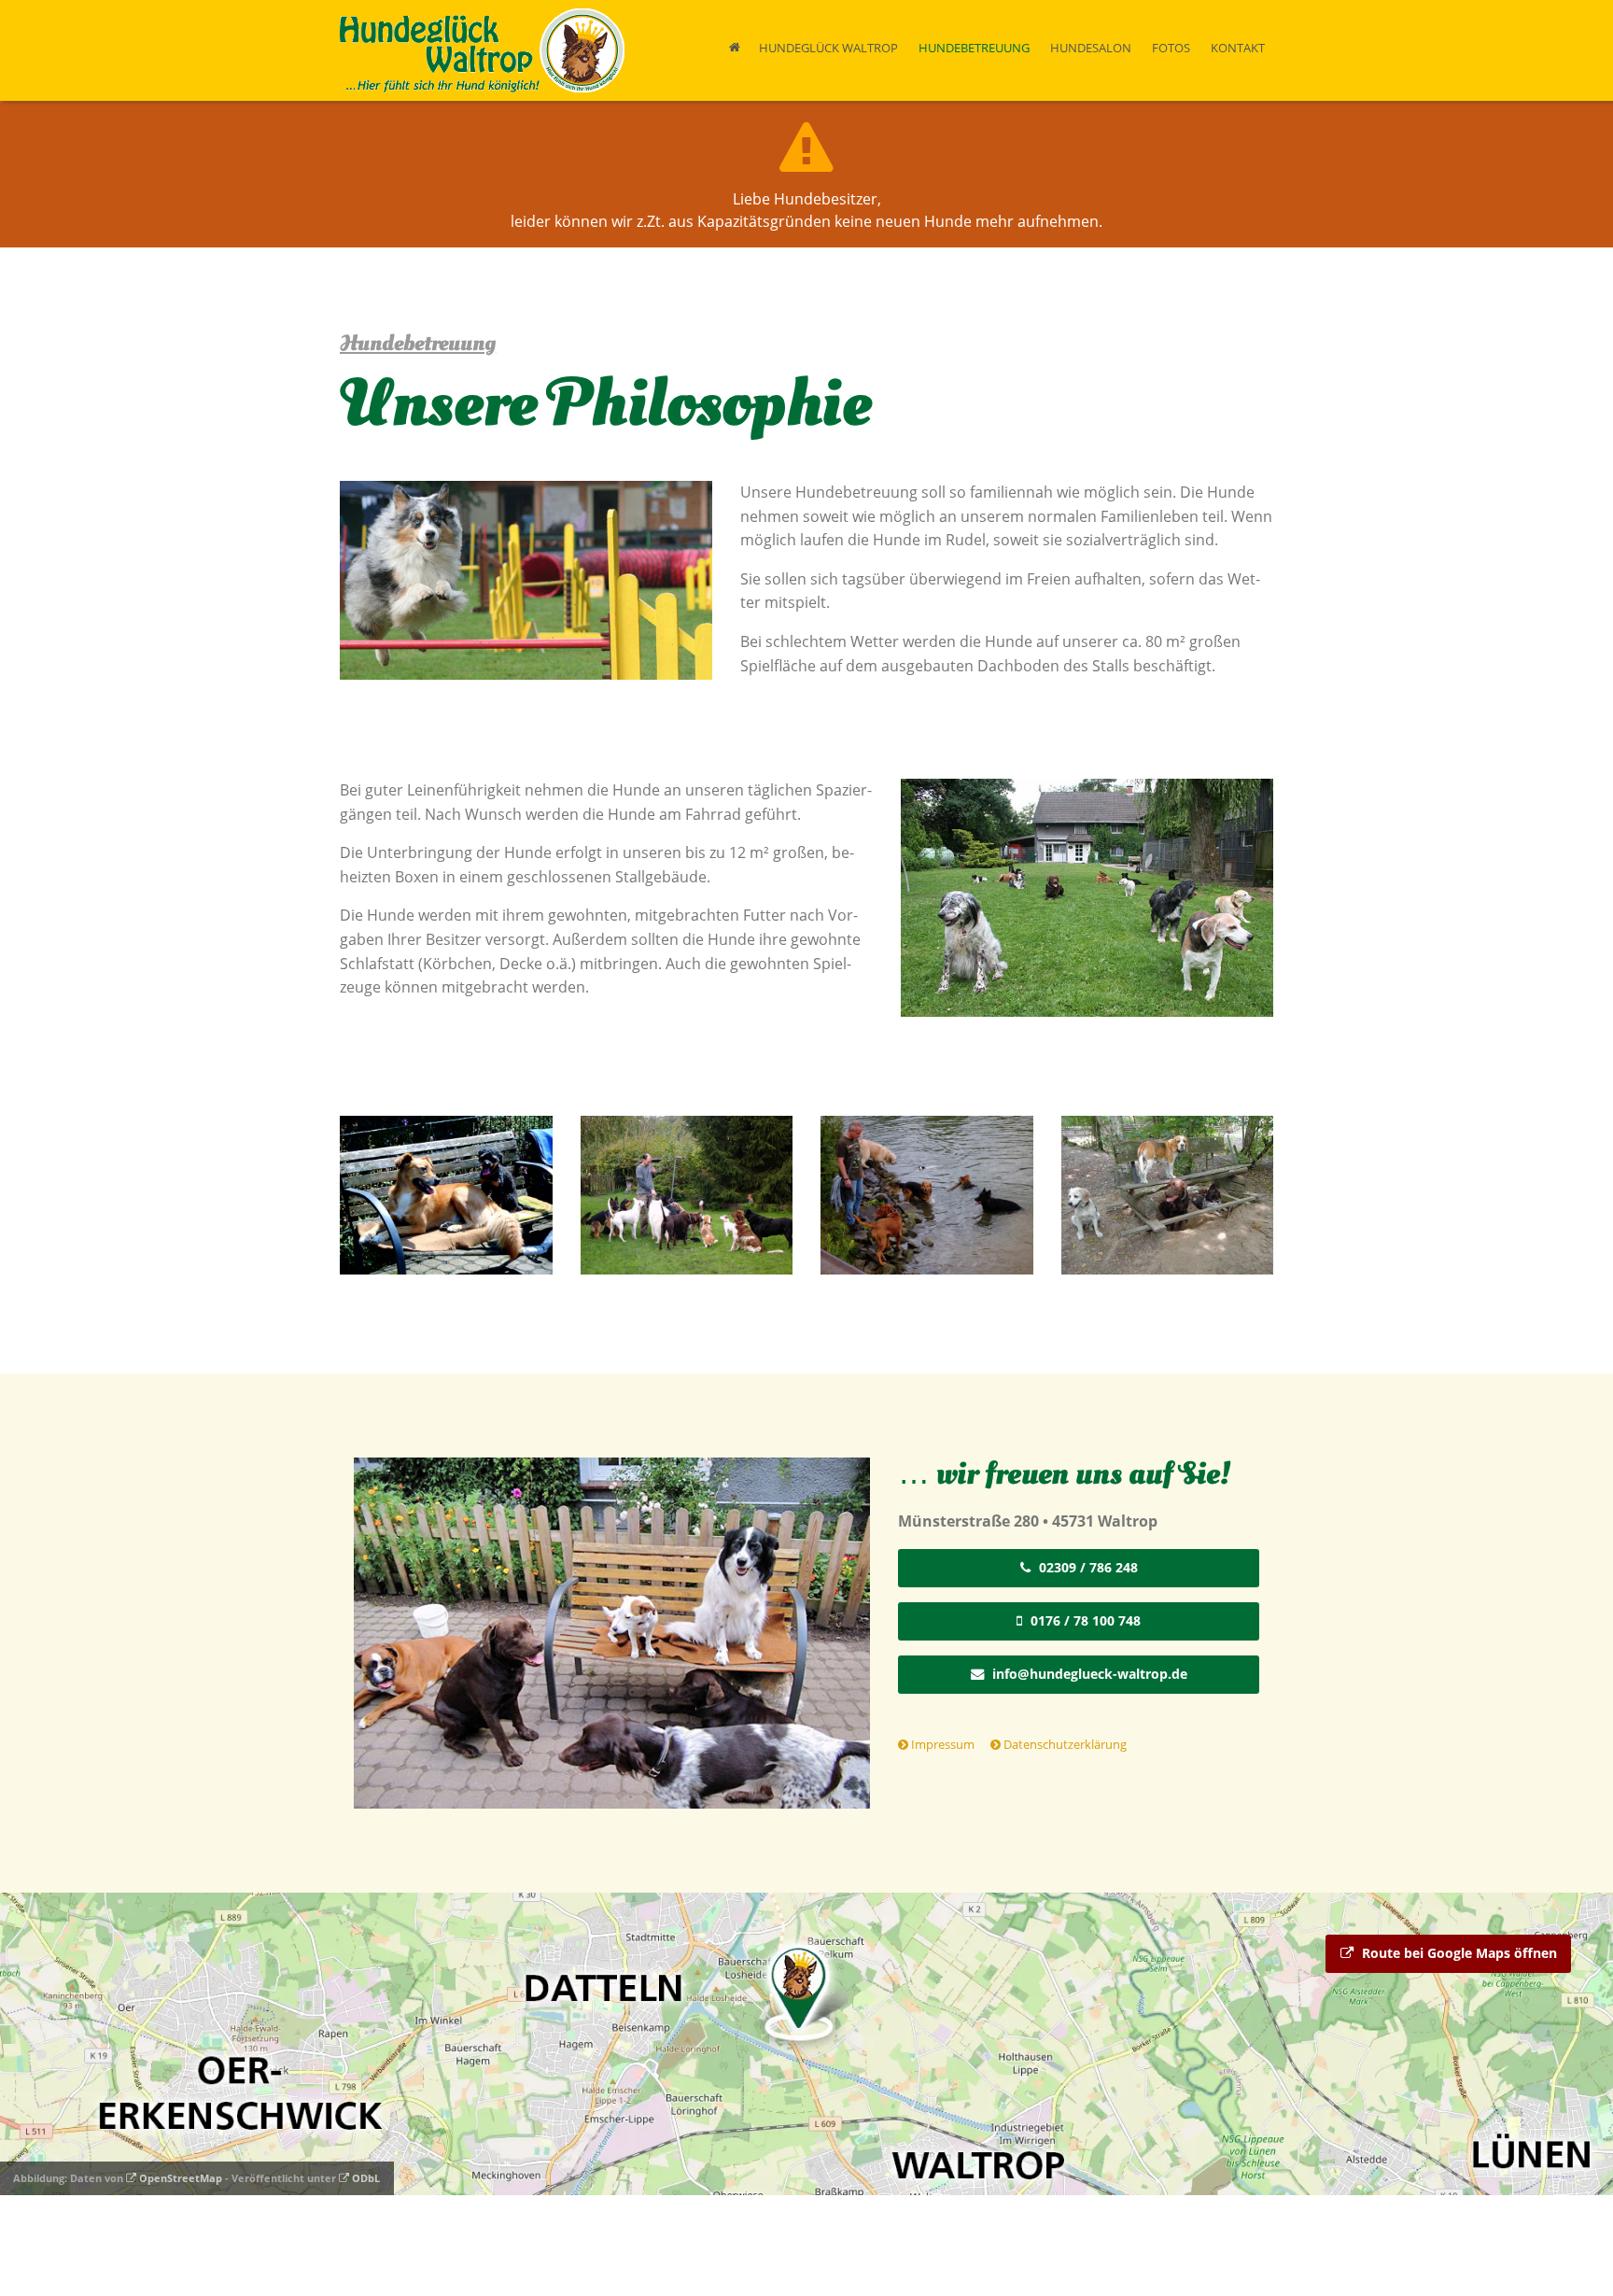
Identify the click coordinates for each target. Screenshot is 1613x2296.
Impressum (941, 1744)
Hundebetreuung (974, 48)
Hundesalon (1091, 48)
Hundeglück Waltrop (828, 48)
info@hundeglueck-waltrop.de (1088, 1674)
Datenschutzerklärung (1064, 1744)
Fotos (1171, 48)
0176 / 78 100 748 (1084, 1620)
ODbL (365, 2178)
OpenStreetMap (179, 2178)
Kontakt (1238, 48)
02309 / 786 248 (1087, 1567)
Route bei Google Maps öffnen (1458, 1953)
